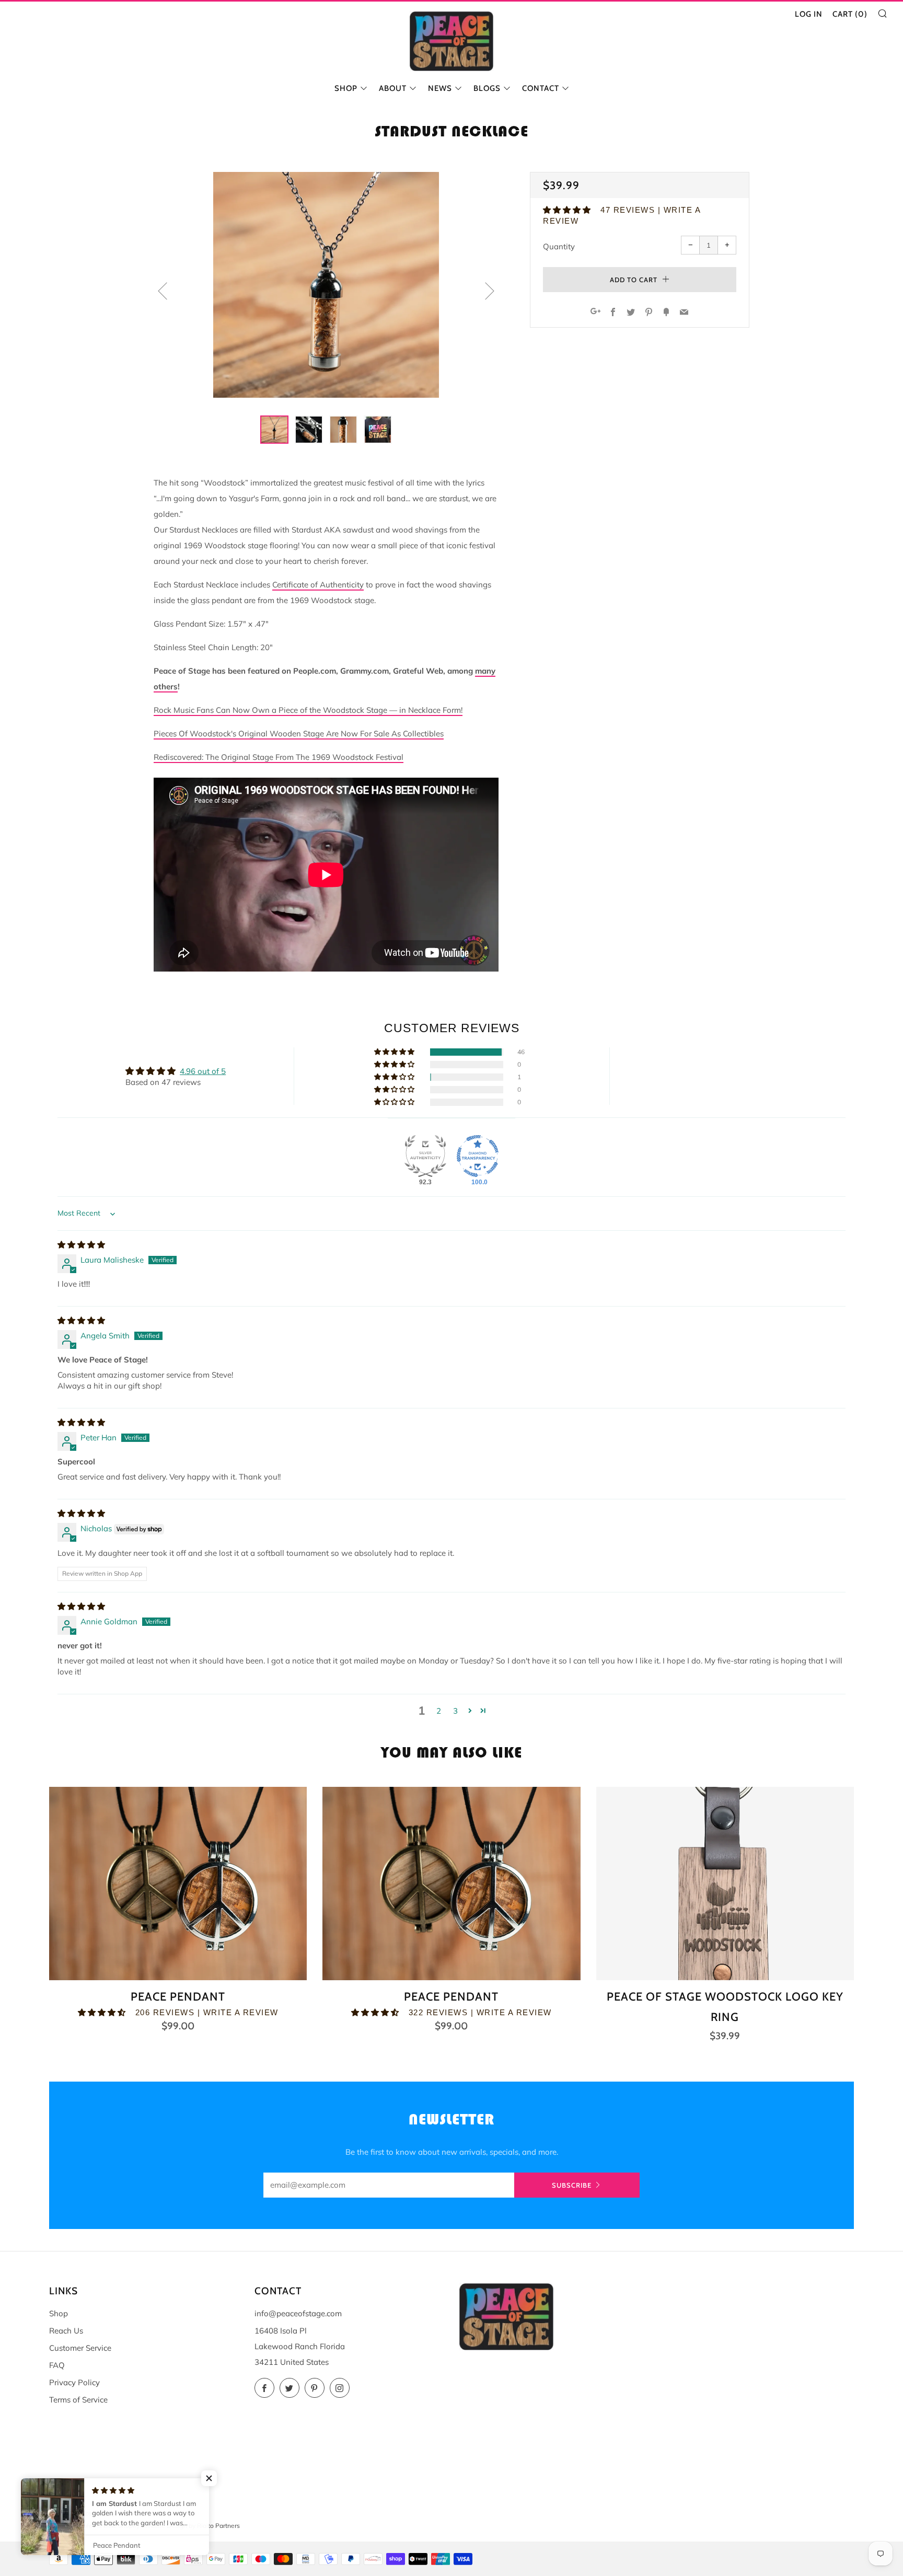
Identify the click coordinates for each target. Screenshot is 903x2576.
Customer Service (80, 2348)
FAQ (57, 2365)
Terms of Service (78, 2400)
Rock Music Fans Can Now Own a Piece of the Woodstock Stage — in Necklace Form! (308, 710)
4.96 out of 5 (203, 1071)
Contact (541, 88)
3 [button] (455, 1711)
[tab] (274, 430)
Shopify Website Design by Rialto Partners (179, 2526)
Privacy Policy (74, 2382)
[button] (568, 210)
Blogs (487, 88)
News (440, 88)
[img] (81, 1245)
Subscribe (572, 2185)
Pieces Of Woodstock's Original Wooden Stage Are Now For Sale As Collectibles (299, 733)
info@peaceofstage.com (298, 2313)
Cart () (850, 14)
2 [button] (439, 1711)
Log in (809, 14)
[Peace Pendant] (178, 1884)
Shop (346, 88)
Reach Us (66, 2331)
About (393, 88)
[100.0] (478, 1156)
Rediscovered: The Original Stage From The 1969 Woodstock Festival (279, 757)
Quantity (559, 246)
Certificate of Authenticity (318, 585)
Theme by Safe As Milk (82, 2526)
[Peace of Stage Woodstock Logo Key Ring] (725, 1884)
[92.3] (425, 1156)
